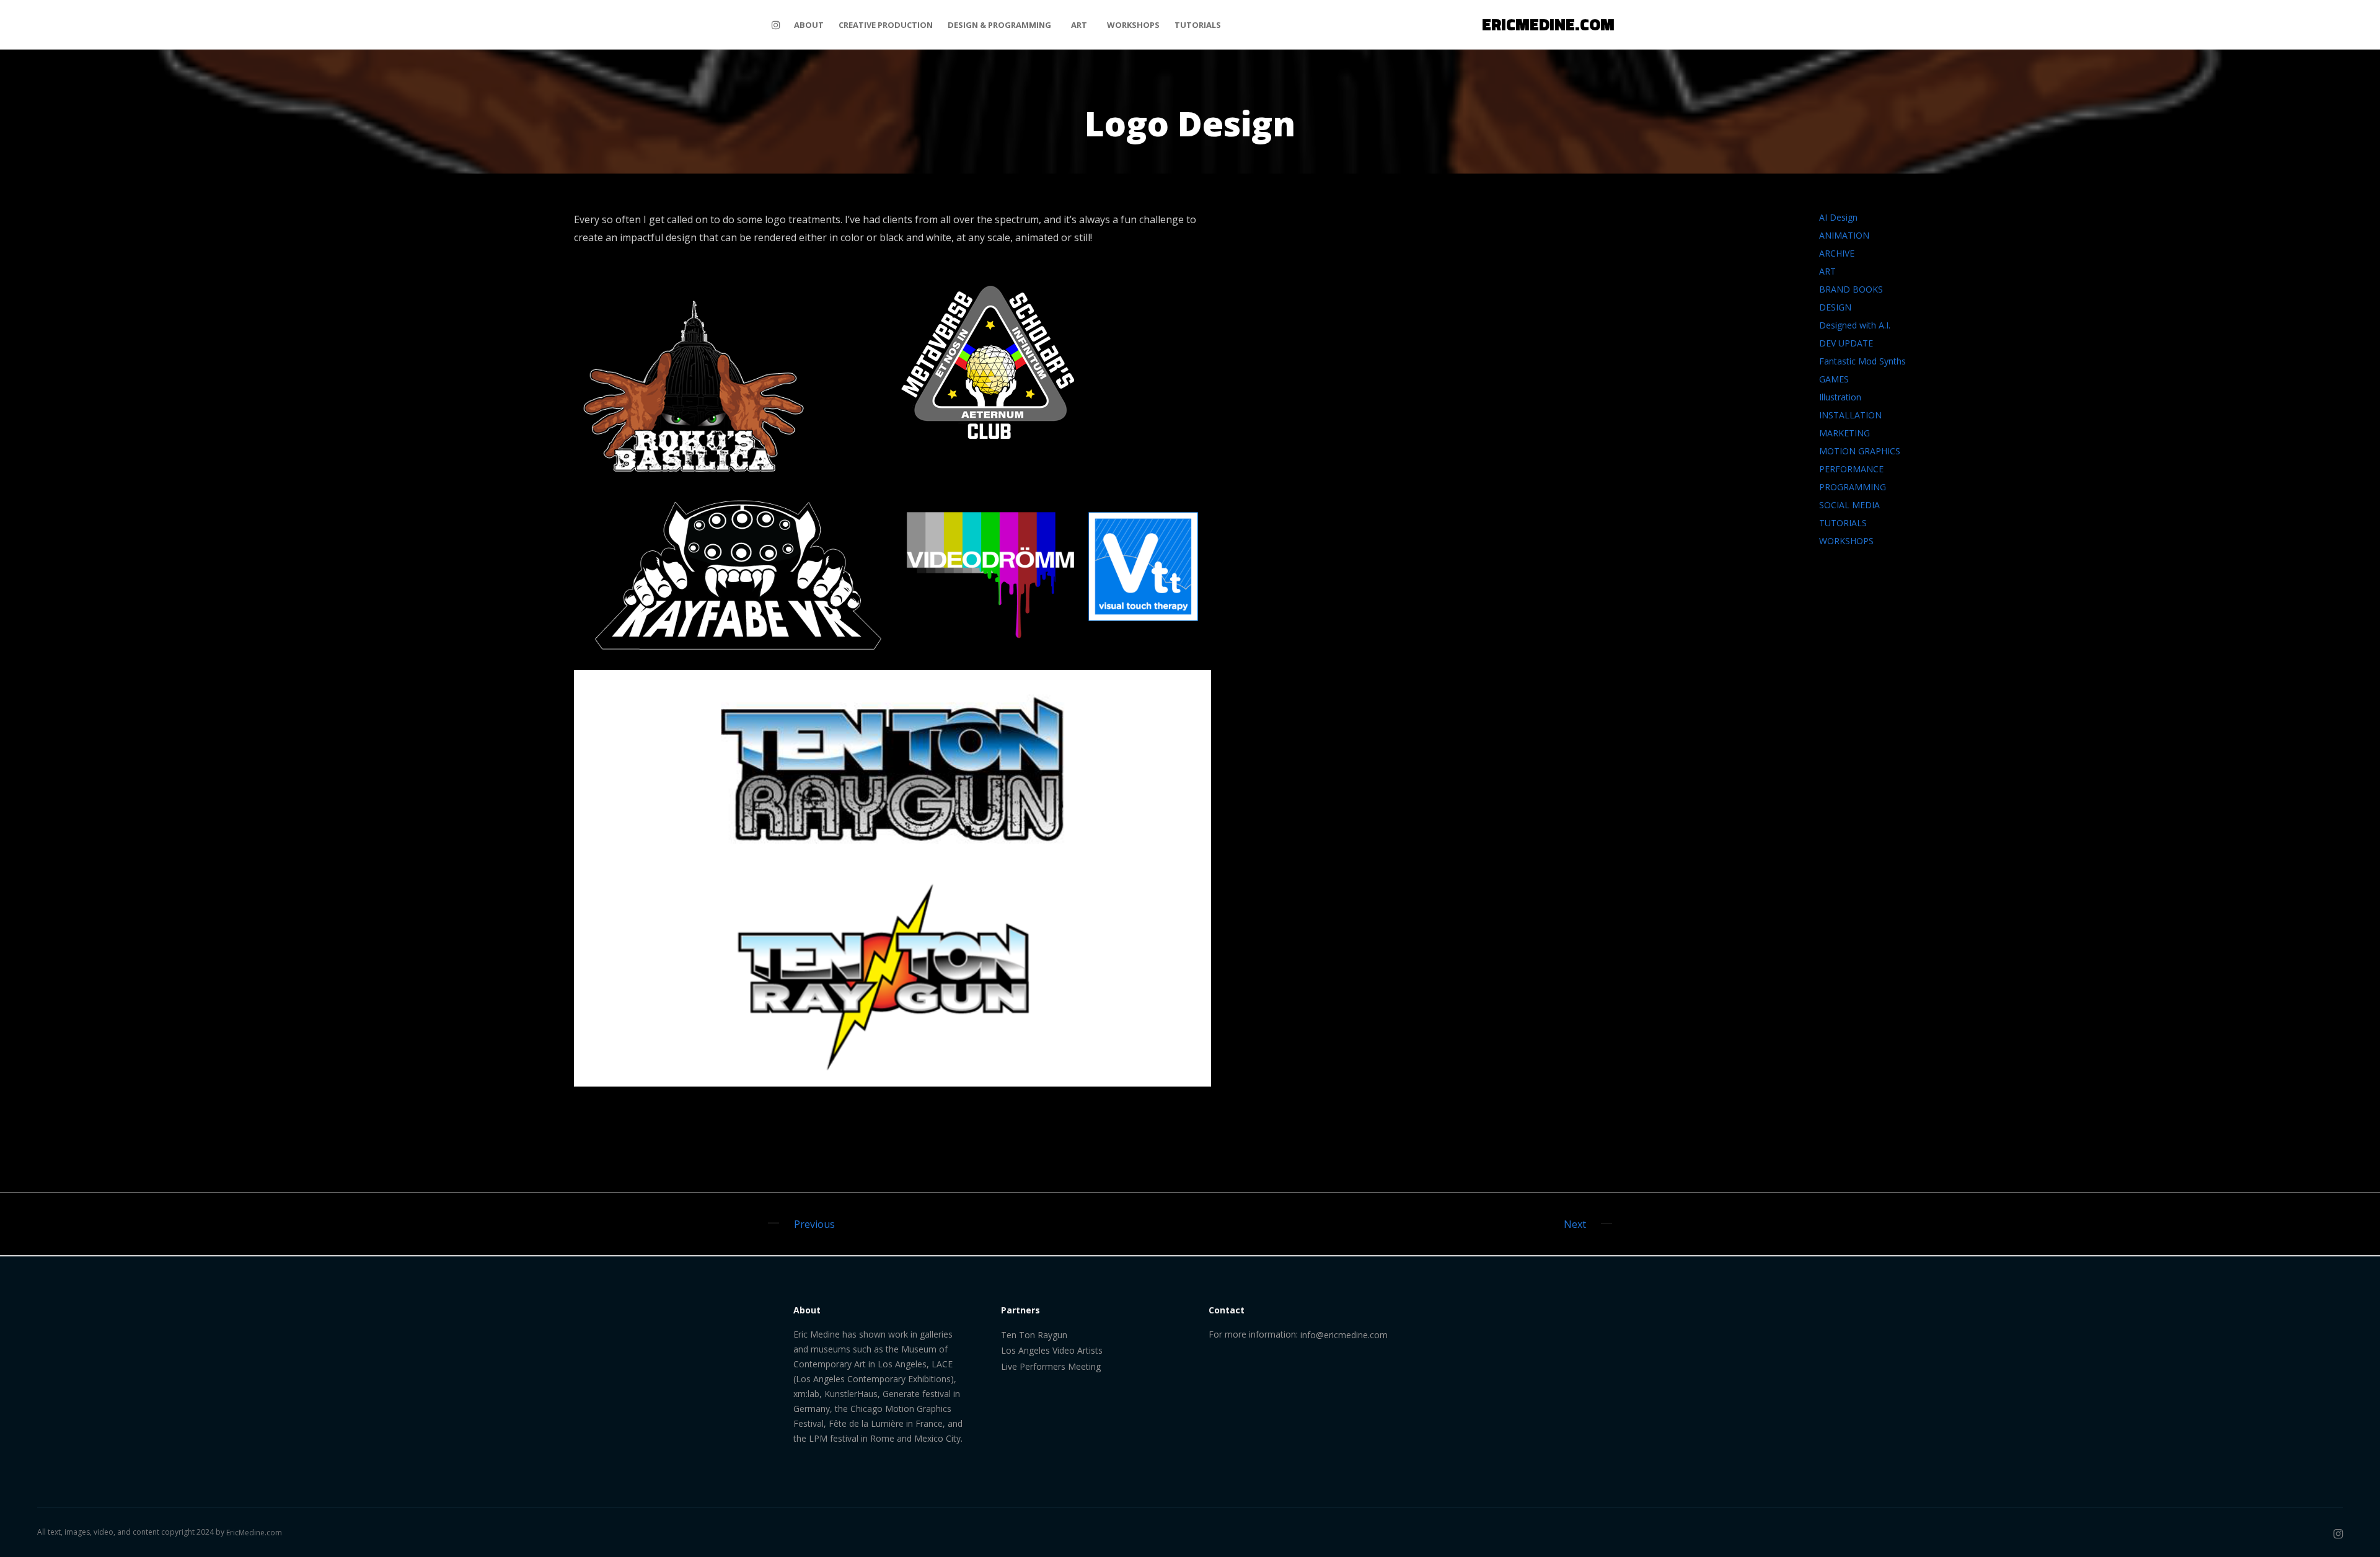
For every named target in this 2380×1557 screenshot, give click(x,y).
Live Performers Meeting (1051, 1366)
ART (1827, 271)
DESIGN (1835, 307)
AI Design (1838, 217)
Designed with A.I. (1855, 325)
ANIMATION (1844, 235)
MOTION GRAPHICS (1860, 451)
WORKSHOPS (1846, 541)
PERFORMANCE (1851, 469)
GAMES (1834, 379)
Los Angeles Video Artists (1052, 1350)
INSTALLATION (1850, 415)
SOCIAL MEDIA (1849, 505)
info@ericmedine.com (1344, 1335)
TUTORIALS (1843, 523)
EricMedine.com (254, 1533)
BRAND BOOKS (1851, 289)
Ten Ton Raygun (1034, 1335)
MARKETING (1844, 433)
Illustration (1840, 397)
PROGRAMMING (1853, 487)
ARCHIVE (1837, 253)
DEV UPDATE (1846, 343)
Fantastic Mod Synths (1862, 361)
